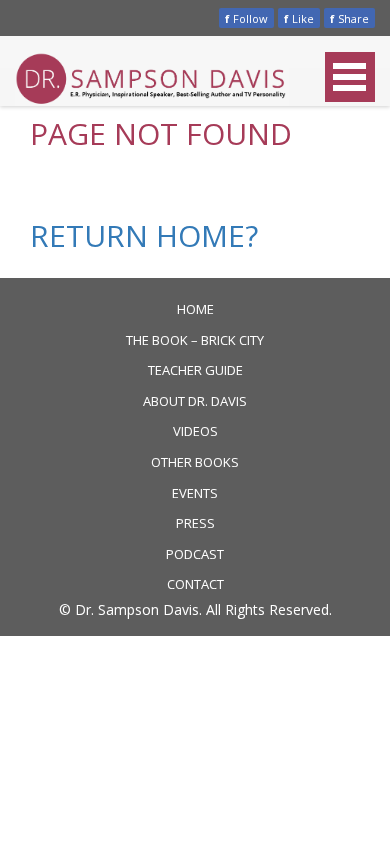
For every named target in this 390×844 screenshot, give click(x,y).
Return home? (144, 235)
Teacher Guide (195, 370)
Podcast (195, 554)
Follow (246, 18)
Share (349, 18)
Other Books (195, 462)
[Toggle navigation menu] (350, 77)
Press (195, 523)
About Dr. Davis (195, 401)
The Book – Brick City (195, 340)
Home (195, 309)
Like (299, 18)
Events (195, 493)
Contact (195, 584)
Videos (195, 431)
